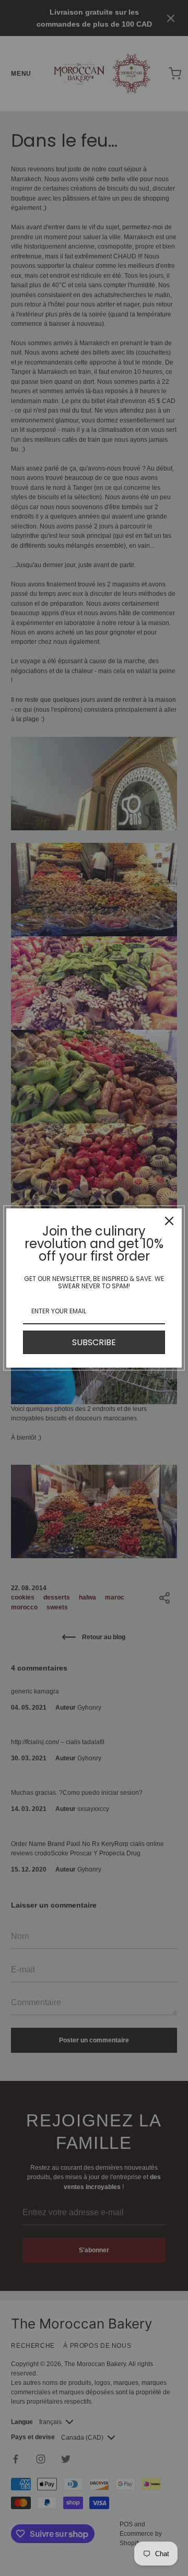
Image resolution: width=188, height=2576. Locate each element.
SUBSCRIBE (94, 1342)
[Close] (169, 1221)
